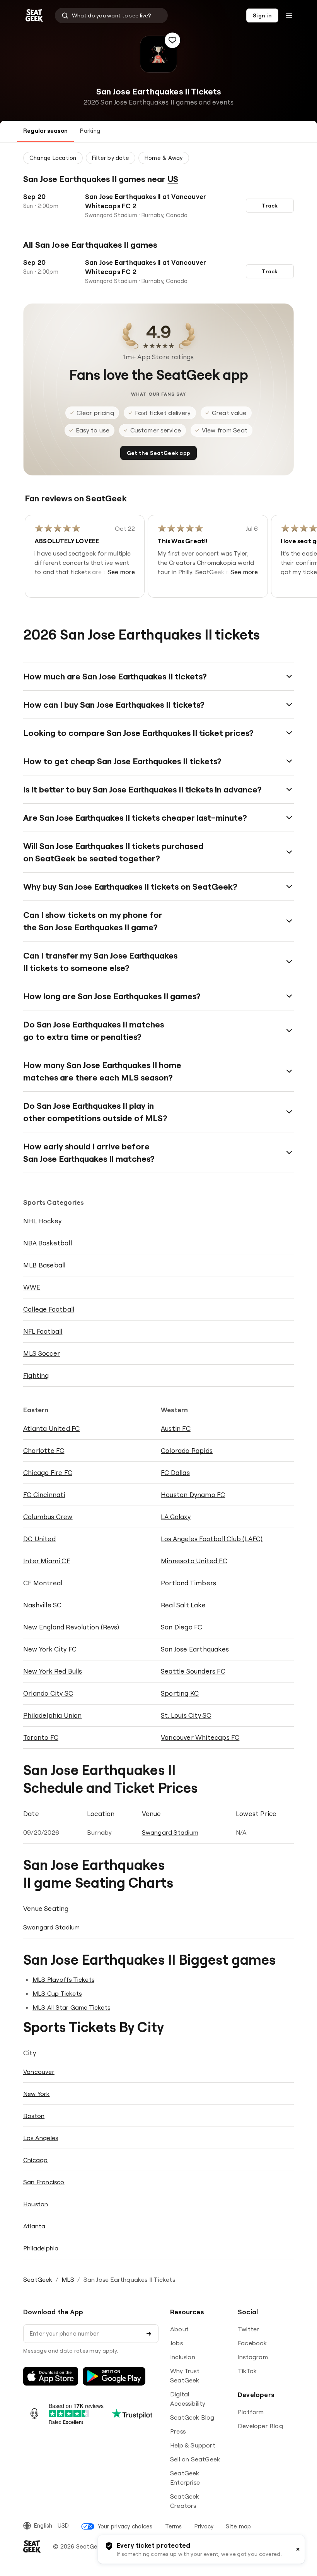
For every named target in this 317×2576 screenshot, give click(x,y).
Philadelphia (41, 2248)
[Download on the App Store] (51, 2376)
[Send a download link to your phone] (149, 2334)
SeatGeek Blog (192, 2417)
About (179, 2329)
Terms (174, 2526)
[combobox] (111, 15)
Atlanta (34, 2226)
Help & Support (193, 2445)
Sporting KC (180, 1693)
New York (37, 2094)
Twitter (248, 2329)
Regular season (45, 131)
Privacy (204, 2526)
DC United (39, 1539)
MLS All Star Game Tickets (71, 2007)
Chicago (35, 2160)
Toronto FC (41, 1737)
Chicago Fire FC (48, 1472)
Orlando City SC (48, 1693)
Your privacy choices (125, 2526)
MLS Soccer (42, 1353)
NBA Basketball (48, 1243)
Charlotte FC (44, 1450)
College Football (49, 1309)
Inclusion (183, 2357)
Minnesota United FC (194, 1561)
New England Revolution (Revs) (71, 1627)
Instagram (253, 2357)
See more (121, 572)
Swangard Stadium (170, 1832)
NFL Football (43, 1331)
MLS (68, 2279)
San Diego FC (182, 1627)
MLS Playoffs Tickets (63, 1979)
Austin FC (176, 1428)
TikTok (247, 2371)
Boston (34, 2116)
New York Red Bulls (53, 1671)
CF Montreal (43, 1583)
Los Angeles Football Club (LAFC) (212, 1539)
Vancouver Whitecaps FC (200, 1737)
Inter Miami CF (47, 1561)
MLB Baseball (44, 1265)
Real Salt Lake (183, 1605)
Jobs (176, 2343)
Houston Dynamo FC (193, 1495)
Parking (90, 131)
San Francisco (44, 2182)
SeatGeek (38, 2279)
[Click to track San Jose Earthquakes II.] (172, 40)
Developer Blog (260, 2426)
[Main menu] (289, 15)
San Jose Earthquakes (195, 1649)
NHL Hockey (42, 1221)
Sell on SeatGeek (195, 2459)
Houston (36, 2204)
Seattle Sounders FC (193, 1671)
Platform (251, 2412)
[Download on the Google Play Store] (114, 2376)
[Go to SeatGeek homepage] (34, 16)
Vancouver (39, 2072)
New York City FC (50, 1649)
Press (178, 2431)
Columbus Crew (48, 1517)
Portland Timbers (188, 1583)
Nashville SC (42, 1605)
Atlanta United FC (51, 1428)
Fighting (36, 1375)
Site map (238, 2526)
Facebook (252, 2343)
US (173, 179)
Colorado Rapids (187, 1450)
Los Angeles (41, 2138)
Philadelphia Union (53, 1715)
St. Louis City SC (186, 1715)
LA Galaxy (176, 1517)
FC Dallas (175, 1472)
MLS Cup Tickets (57, 1993)
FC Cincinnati (44, 1495)
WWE (32, 1287)
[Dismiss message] (298, 2549)
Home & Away (164, 158)
